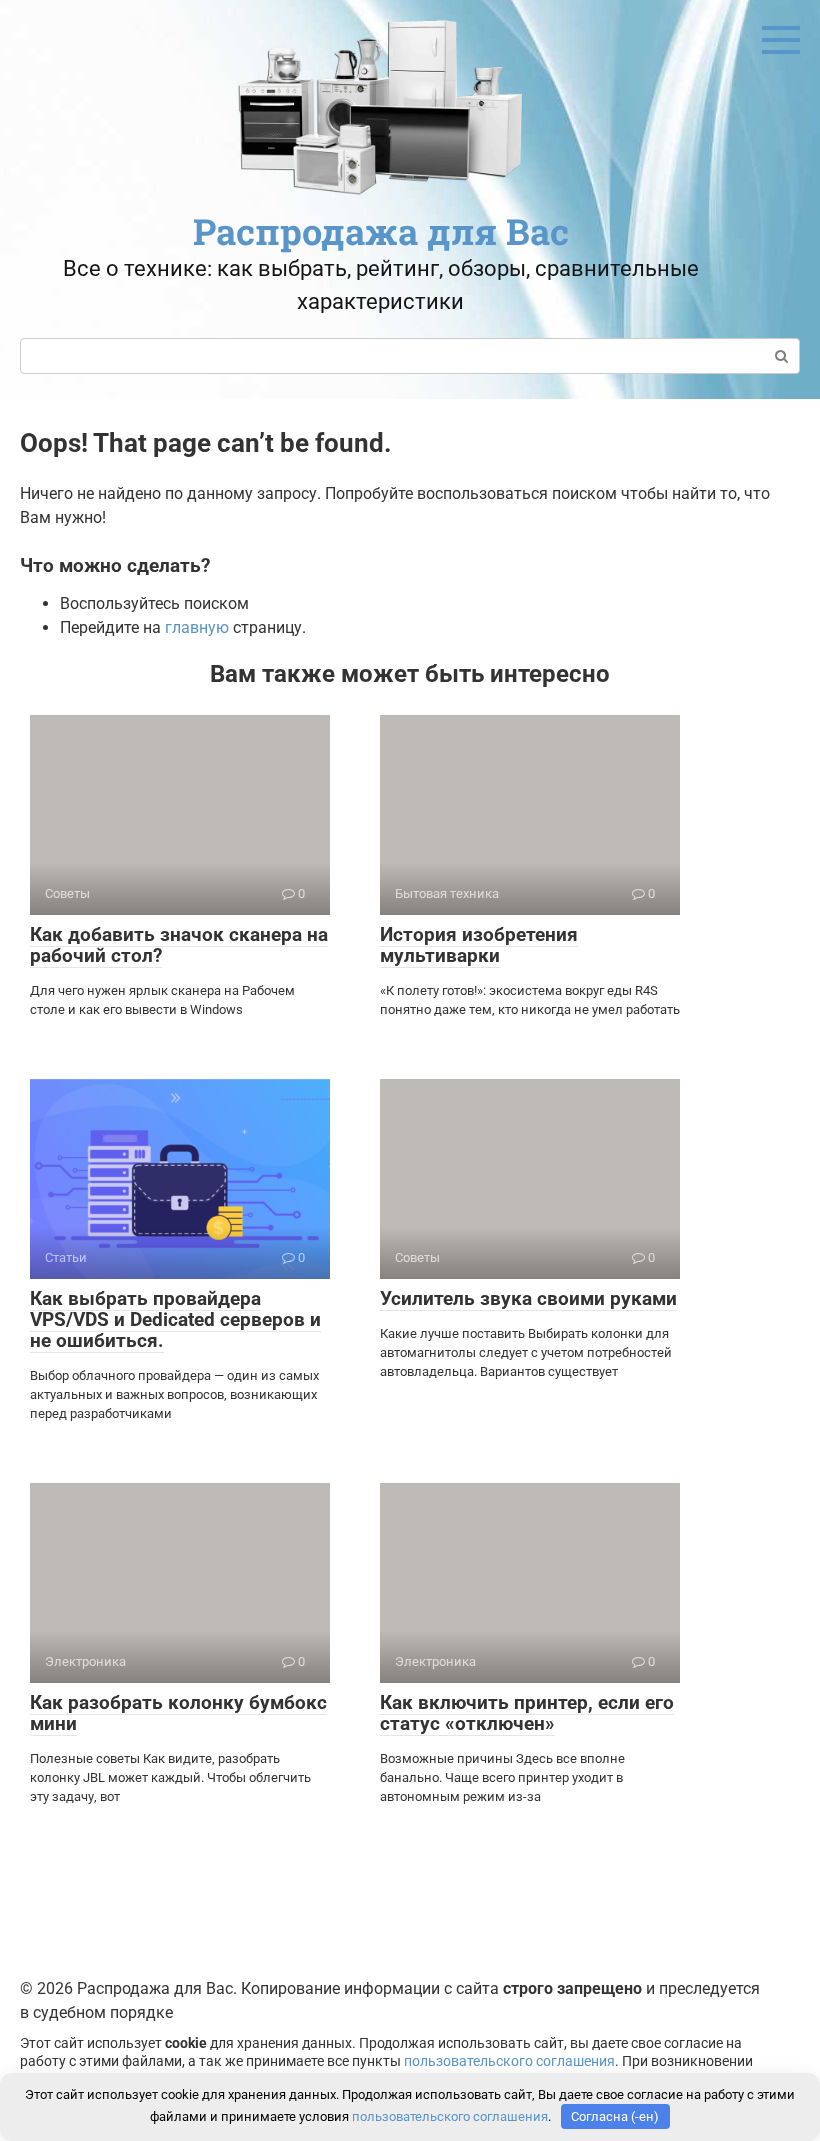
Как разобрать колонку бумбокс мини (178, 1713)
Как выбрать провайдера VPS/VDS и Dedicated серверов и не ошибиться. (175, 1319)
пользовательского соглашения (509, 2061)
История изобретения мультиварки (479, 945)
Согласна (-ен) (615, 2116)
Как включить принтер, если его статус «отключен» (527, 1713)
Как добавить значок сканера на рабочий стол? (179, 945)
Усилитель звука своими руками (528, 1298)
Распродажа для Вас (381, 231)
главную (197, 627)
